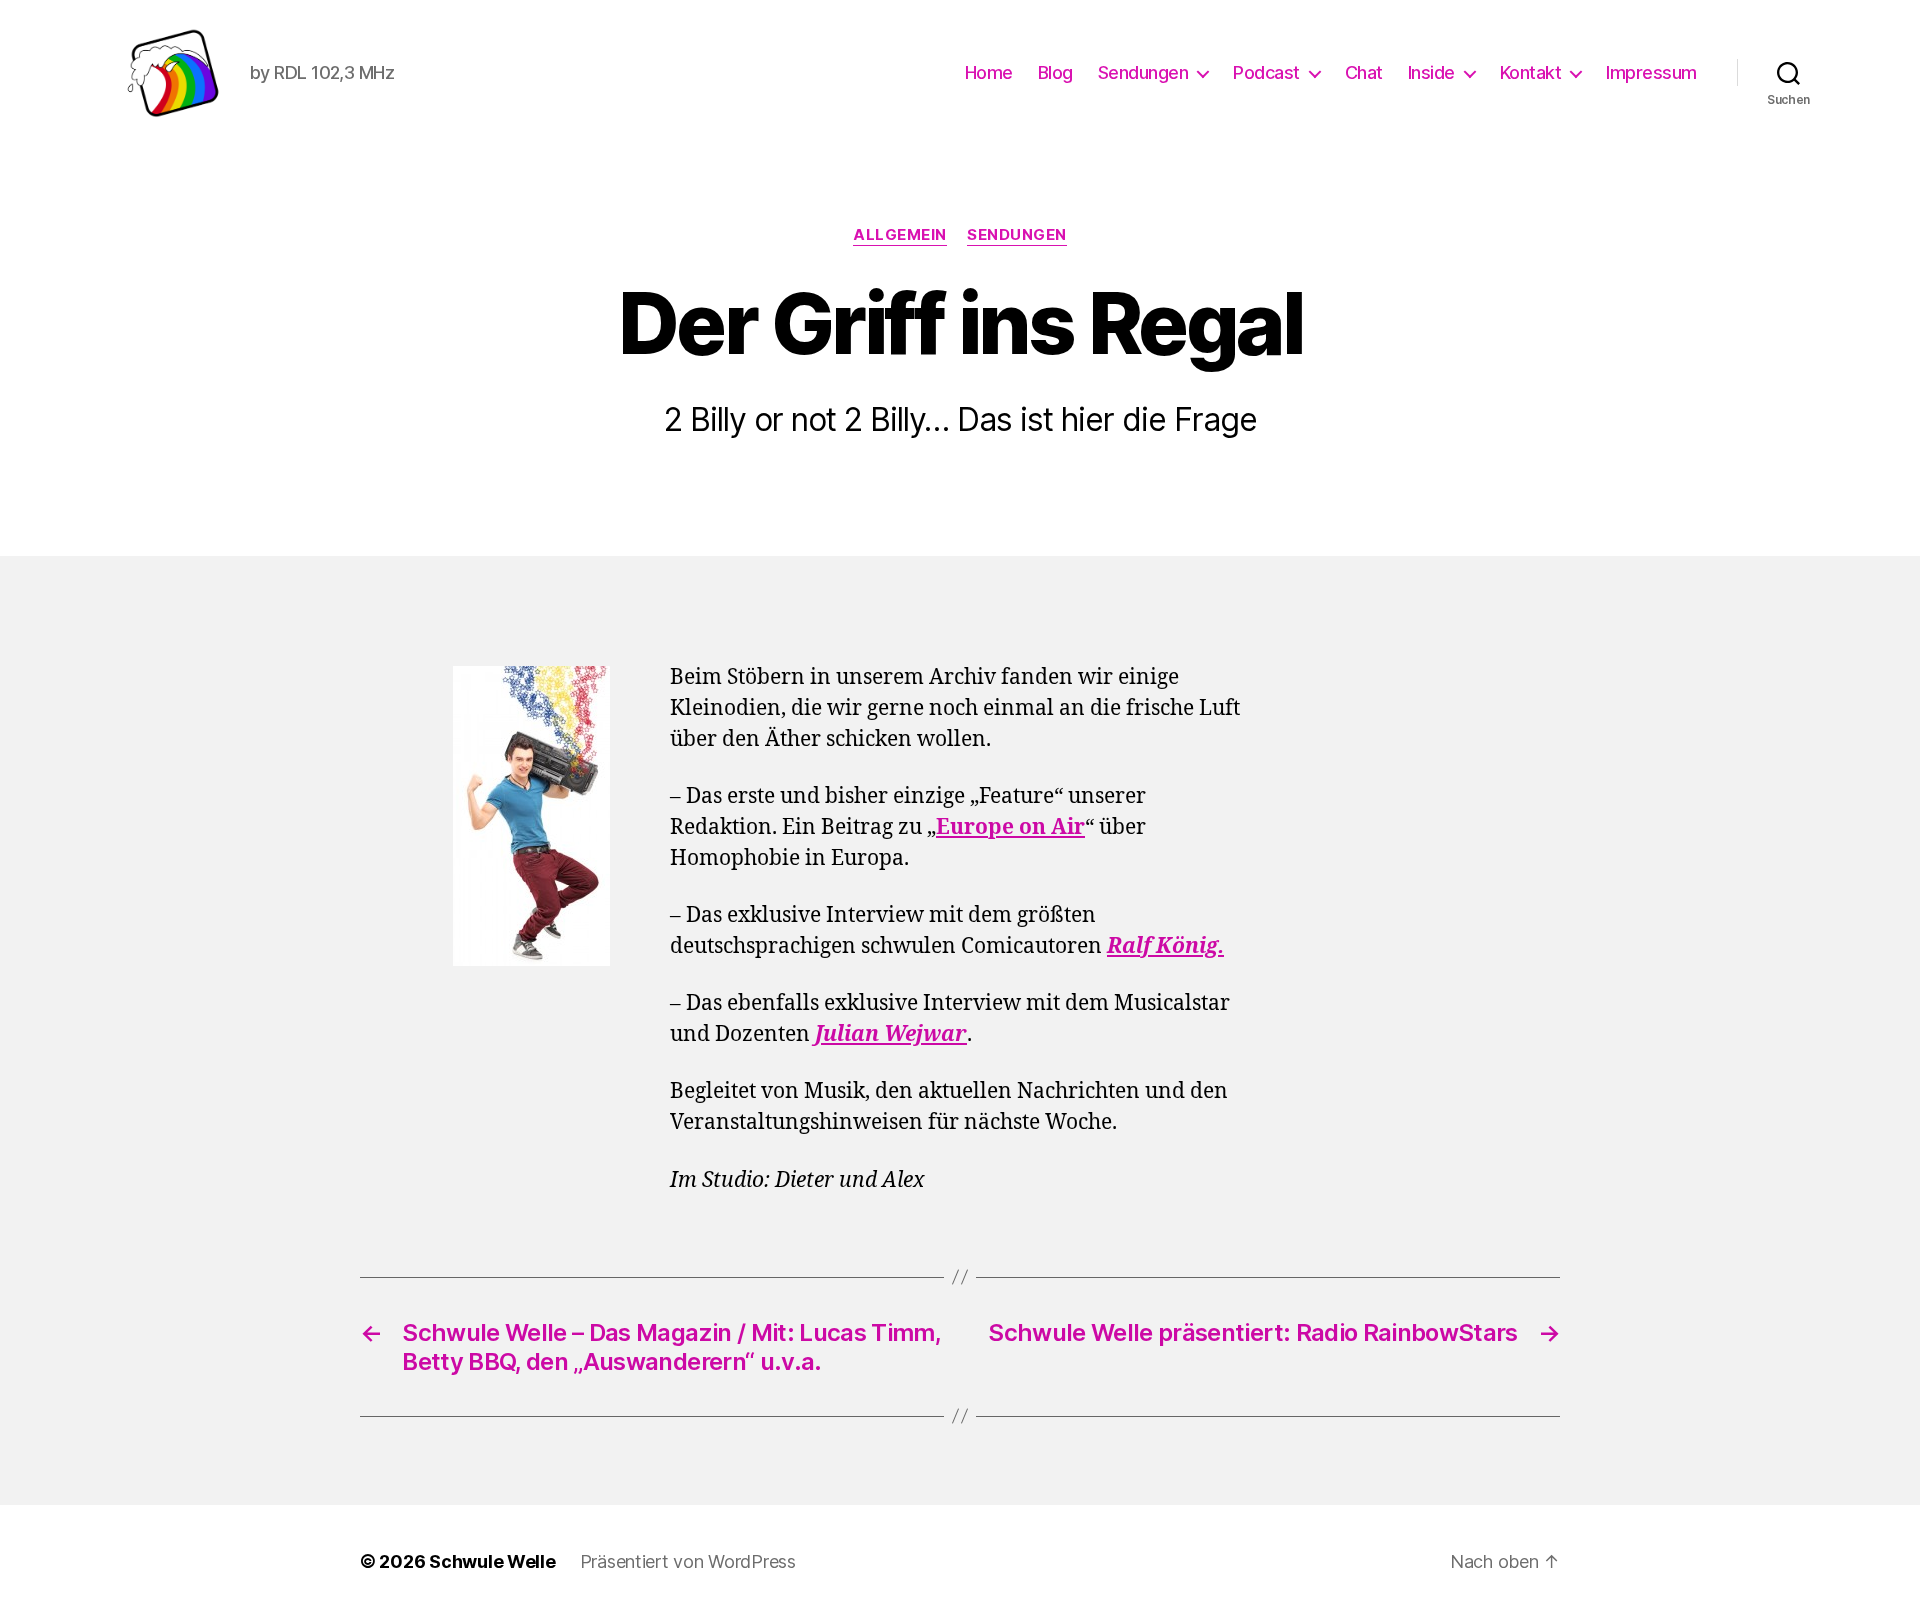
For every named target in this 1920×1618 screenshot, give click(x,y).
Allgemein (900, 235)
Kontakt (1531, 72)
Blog (1055, 72)
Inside (1431, 72)
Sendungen (1143, 72)
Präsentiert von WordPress (688, 1561)
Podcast (1266, 72)
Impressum (1651, 72)
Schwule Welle (492, 1561)
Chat (1364, 72)
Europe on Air (1010, 827)
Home (989, 72)
